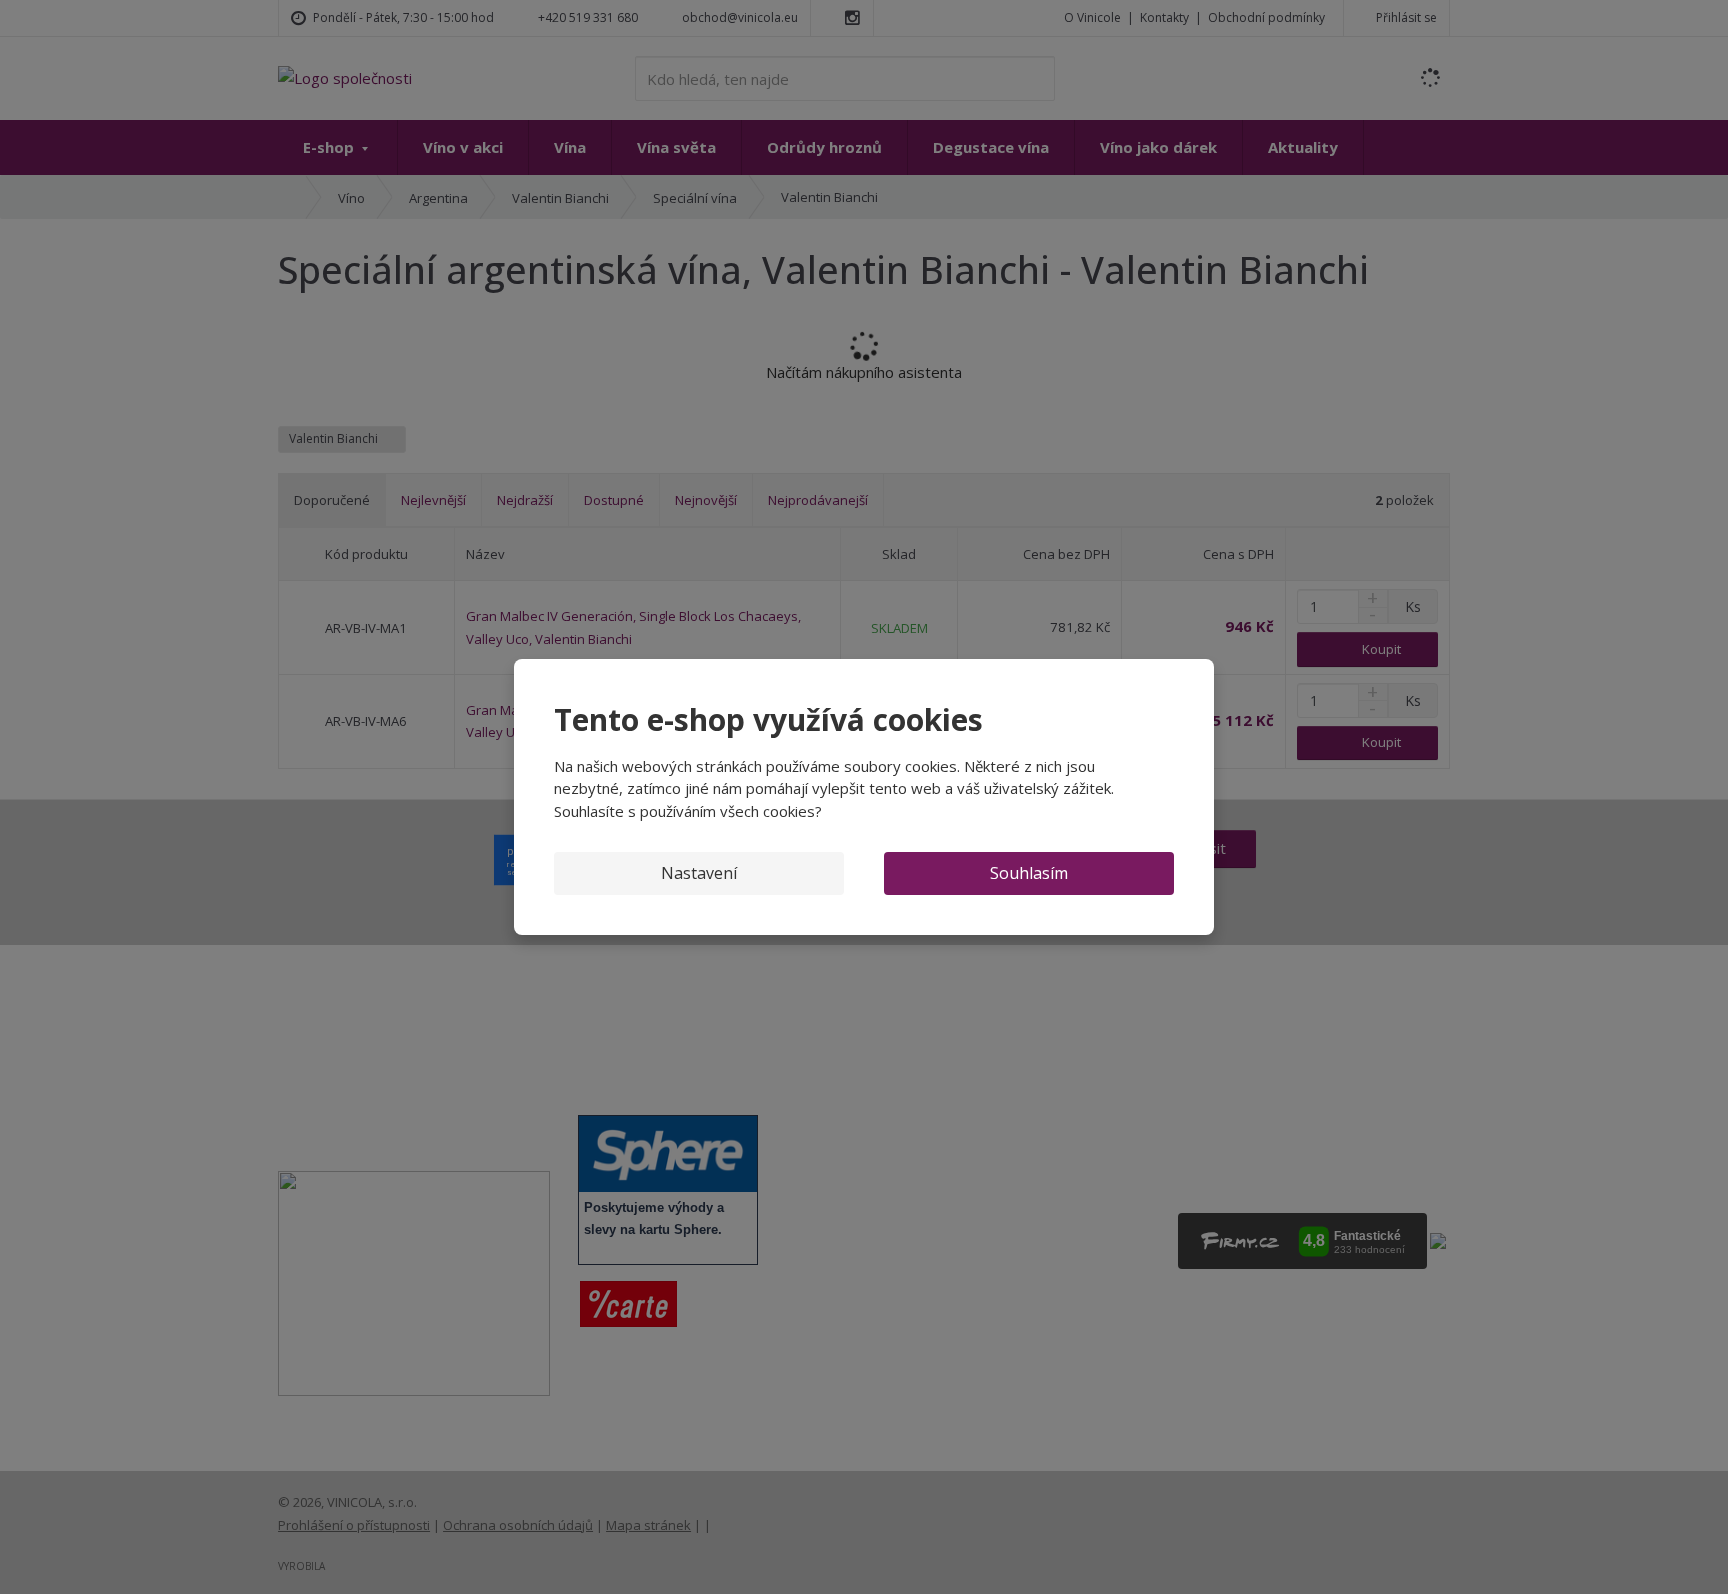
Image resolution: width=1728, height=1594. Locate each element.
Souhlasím (1029, 873)
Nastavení (699, 873)
